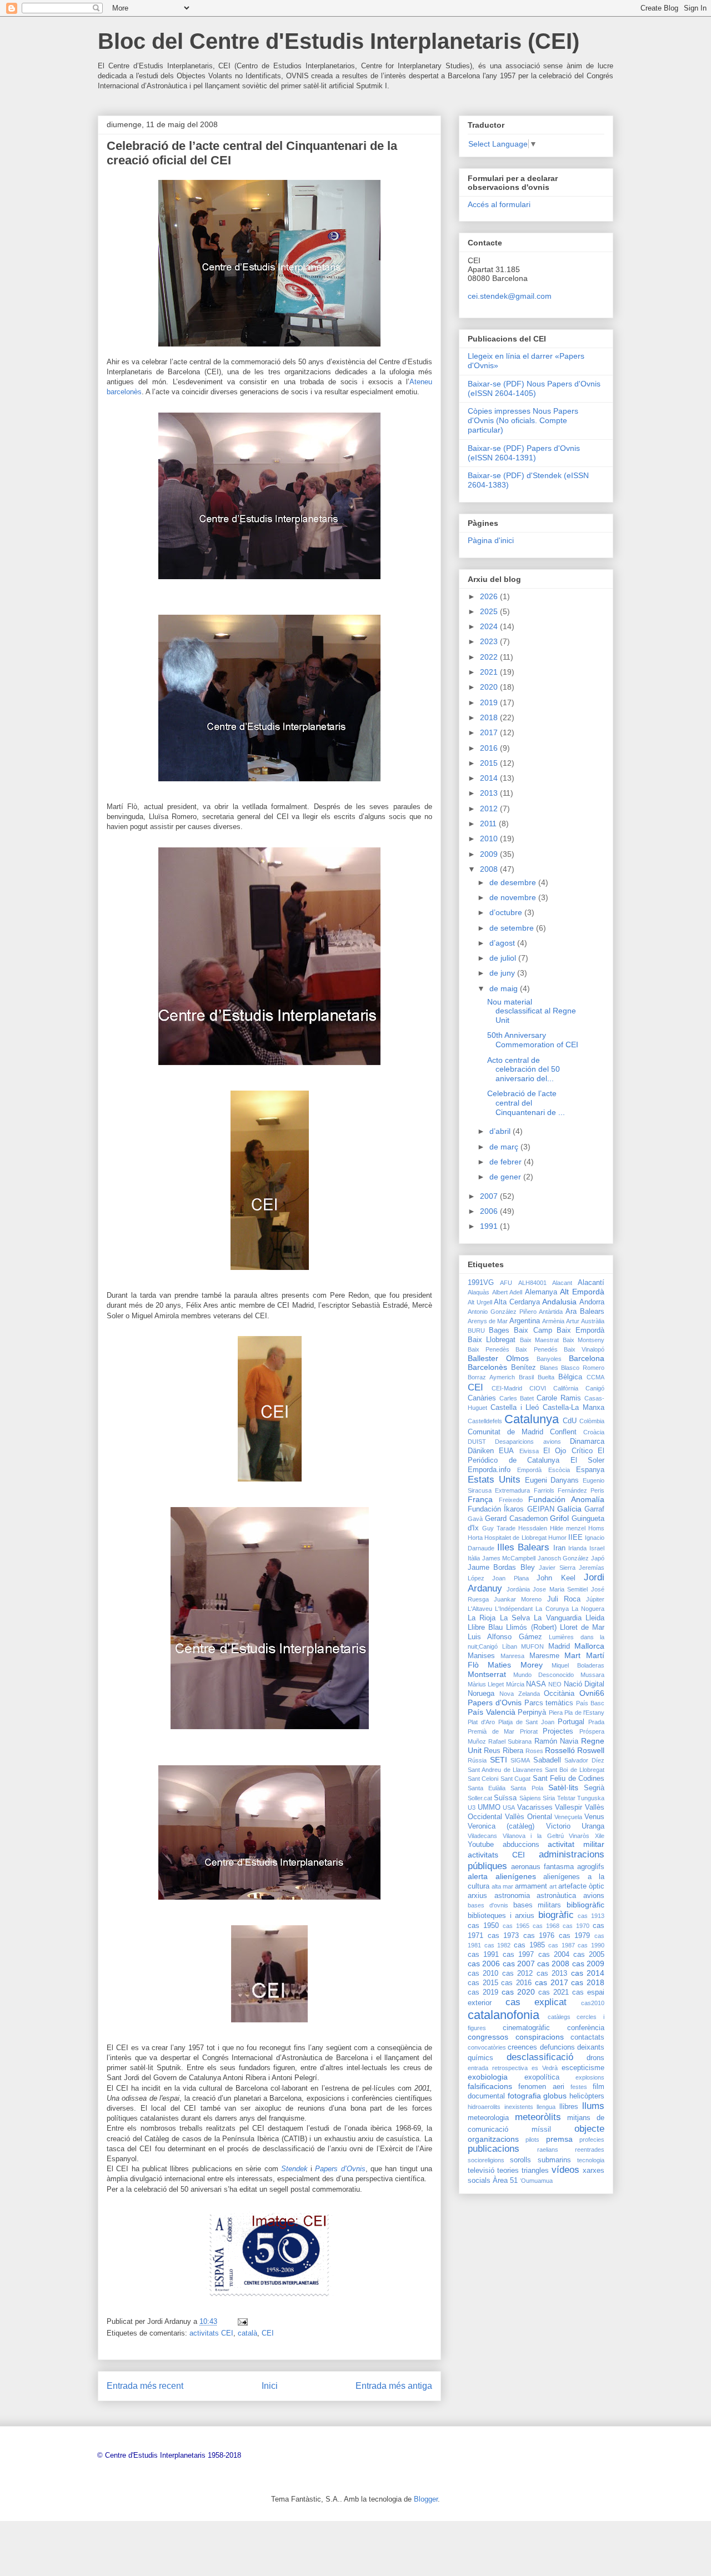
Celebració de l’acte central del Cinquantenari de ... (526, 1103)
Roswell (591, 1750)
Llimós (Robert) (531, 1628)
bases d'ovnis (488, 1905)
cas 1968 (546, 1926)
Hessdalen (533, 1528)
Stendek (294, 2169)
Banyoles (549, 1359)
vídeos (565, 2170)
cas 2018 (588, 1982)
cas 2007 (519, 1964)
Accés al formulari (499, 204)
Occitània (559, 1694)
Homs (596, 1528)
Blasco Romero (583, 1368)
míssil (541, 2130)
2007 (490, 1196)
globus (555, 2096)
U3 (472, 1807)
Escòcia (559, 1470)
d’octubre (507, 912)
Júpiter (595, 1599)
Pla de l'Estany (584, 1713)
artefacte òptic (581, 1886)
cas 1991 (483, 1955)
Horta (475, 1538)
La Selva (515, 1618)
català (247, 2333)
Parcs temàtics (549, 1703)
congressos (488, 2037)
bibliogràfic (585, 1905)
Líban (510, 1646)
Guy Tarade (499, 1528)
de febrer (507, 1162)
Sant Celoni (483, 1779)
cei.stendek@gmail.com (510, 296)
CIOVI (538, 1388)
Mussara (592, 1675)
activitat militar (576, 1844)
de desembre (514, 882)
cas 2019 (483, 1992)
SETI (499, 1760)
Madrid (559, 1646)
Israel (597, 1548)
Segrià (594, 1788)
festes (579, 2087)
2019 (490, 702)
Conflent (563, 1432)
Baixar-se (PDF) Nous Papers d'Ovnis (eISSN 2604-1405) (534, 388)
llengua (546, 2107)
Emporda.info (489, 1470)
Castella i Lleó (515, 1408)
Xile (600, 1836)
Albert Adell (507, 1292)
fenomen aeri (541, 2087)
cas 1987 (562, 1945)
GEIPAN (541, 1509)
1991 (490, 1226)
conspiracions (540, 2037)
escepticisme (583, 2068)
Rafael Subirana (510, 1741)
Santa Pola (527, 1788)
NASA (536, 1684)
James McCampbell (509, 1558)
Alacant (562, 1283)
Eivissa (529, 1451)
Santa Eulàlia (487, 1788)
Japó (598, 1558)
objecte (589, 2129)
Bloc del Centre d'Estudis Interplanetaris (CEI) (339, 41)
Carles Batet (517, 1398)
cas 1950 (483, 1926)
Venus (594, 1817)
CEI (268, 2333)
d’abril (501, 1131)
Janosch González (564, 1558)
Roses (534, 1751)
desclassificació (540, 2057)
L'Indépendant (514, 1609)
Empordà (529, 1470)
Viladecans (482, 1836)
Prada (596, 1722)
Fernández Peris (581, 1490)
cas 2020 (518, 1992)
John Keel (556, 1578)
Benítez (524, 1368)
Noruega (481, 1694)
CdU (570, 1421)
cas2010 (593, 2003)
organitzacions (493, 2139)
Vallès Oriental (529, 1817)
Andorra (592, 1302)
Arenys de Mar (488, 1321)
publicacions (494, 2149)
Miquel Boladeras (578, 1665)
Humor (557, 1538)
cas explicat (536, 2002)
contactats (587, 2037)
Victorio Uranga (575, 1826)
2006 (490, 1211)
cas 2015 (483, 1983)
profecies (592, 2140)
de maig (505, 988)
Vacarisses (535, 1807)
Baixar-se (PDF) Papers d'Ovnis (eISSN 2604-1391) (524, 453)
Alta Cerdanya (517, 1302)
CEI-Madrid (507, 1388)
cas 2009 (588, 1964)
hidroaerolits (484, 2107)
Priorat (529, 1731)
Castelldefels (485, 1421)
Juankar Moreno (518, 1599)
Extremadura (512, 1490)
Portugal (571, 1722)
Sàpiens (530, 1798)
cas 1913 (591, 1916)
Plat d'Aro (481, 1722)
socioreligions (486, 2160)
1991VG (481, 1283)
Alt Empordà (582, 1292)
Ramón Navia (556, 1741)
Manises (481, 1656)
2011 (489, 823)
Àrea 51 (505, 2181)
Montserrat (487, 1674)
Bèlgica (570, 1377)
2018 (490, 717)
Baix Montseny (584, 1340)
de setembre (513, 928)
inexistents (519, 2107)
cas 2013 (552, 1974)
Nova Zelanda (520, 1694)
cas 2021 (554, 1992)
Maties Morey (515, 1665)
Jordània (518, 1589)
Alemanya (541, 1292)
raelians (548, 2150)
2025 (490, 611)
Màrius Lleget (486, 1684)
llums (593, 2106)
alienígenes (516, 1876)
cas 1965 (516, 1926)
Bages (499, 1330)
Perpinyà (532, 1713)
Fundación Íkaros (496, 1509)
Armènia (553, 1321)
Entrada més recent (145, 2386)
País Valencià (492, 1712)
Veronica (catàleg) (501, 1826)
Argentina (525, 1321)
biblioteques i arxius (501, 1916)
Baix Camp (533, 1330)
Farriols (544, 1490)
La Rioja (482, 1618)
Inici (270, 2386)
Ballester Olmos (498, 1358)
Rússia (477, 1760)
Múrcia (515, 1684)
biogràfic (556, 1915)
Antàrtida (551, 1312)
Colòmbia (592, 1421)
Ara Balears (585, 1312)
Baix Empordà (580, 1330)
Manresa (512, 1656)
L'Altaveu (480, 1609)
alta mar (502, 1886)
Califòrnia (566, 1388)
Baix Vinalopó (584, 1349)
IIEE (575, 1538)
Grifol (559, 1518)
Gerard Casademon (516, 1519)
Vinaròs (579, 1836)
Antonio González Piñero (502, 1312)
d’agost (503, 943)
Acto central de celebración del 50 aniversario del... (524, 1069)
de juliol (504, 958)
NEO (555, 1684)
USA (509, 1807)
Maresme (544, 1656)
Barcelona (587, 1358)
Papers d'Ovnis (495, 1703)
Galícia (569, 1509)
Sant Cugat (515, 1779)
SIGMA (520, 1760)
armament (531, 1886)
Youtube (481, 1845)
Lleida (595, 1618)
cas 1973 (504, 1936)
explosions (590, 2077)
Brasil (526, 1377)
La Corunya (552, 1609)
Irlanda (577, 1548)
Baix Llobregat (492, 1340)
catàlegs (559, 2017)
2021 (490, 672)
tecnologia (591, 2160)
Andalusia (559, 1302)
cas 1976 (539, 1936)
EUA (506, 1451)
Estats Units (494, 1480)
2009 (490, 854)
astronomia (512, 1896)
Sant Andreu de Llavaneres (505, 1770)
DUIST (477, 1442)
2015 (490, 763)
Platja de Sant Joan (527, 1722)
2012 (490, 809)
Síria (549, 1798)
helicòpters (587, 2096)
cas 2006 (484, 1964)
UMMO (489, 1807)
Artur (573, 1321)
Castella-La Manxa (574, 1408)
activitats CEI (211, 2333)
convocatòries (487, 2047)
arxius (477, 1896)
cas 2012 (517, 1974)
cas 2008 (553, 1964)
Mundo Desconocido (544, 1675)
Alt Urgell (480, 1302)
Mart (572, 1655)
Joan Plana (510, 1578)
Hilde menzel (568, 1528)
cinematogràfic (526, 2028)
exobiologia (488, 2077)
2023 (490, 641)
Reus (492, 1751)
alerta (478, 1876)
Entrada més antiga (394, 2386)
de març (505, 1147)
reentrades (590, 2150)
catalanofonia (504, 2015)
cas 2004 (554, 1955)
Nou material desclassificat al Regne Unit (532, 1011)
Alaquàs (479, 1292)
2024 (490, 626)
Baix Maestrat (539, 1340)
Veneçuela (568, 1817)
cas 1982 (498, 1945)
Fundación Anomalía (566, 1499)
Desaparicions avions (528, 1442)
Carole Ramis (559, 1398)
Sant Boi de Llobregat (575, 1770)
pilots (532, 2140)
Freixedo (511, 1500)
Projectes (558, 1731)
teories (508, 2171)
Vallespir (569, 1807)
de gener (506, 1177)
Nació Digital (584, 1684)
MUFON (532, 1646)
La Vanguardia (557, 1618)
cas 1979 (575, 1936)
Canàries (482, 1398)
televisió (481, 2171)
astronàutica (556, 1896)
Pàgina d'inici (491, 540)
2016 (490, 748)
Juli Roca (564, 1599)
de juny (503, 973)
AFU (506, 1283)
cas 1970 (576, 1926)
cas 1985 (529, 1945)
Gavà (475, 1519)
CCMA (595, 1377)
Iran (559, 1548)
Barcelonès (487, 1367)
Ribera (513, 1751)
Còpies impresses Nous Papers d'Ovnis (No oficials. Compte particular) (523, 420)
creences (522, 2047)
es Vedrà (545, 2068)
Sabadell (547, 1760)
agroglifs (591, 1867)
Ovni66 (592, 1693)
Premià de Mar (491, 1731)
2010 (490, 838)
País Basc (590, 1703)
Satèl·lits (563, 1787)
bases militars (537, 1905)
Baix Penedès (489, 1349)
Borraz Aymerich (491, 1377)
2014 (490, 778)
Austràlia (593, 1321)
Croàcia (594, 1432)
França (480, 1499)
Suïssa (505, 1798)
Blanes (549, 1368)
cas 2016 (516, 1983)
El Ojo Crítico (568, 1451)
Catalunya (532, 1419)
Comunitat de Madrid (505, 1432)
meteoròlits (538, 2117)
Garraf (594, 1509)
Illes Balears (524, 1547)
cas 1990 (591, 1945)
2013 (490, 793)
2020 (490, 687)
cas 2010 (483, 1974)
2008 (490, 869)
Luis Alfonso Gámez (505, 1637)
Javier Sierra (557, 1568)
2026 (490, 596)
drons (595, 2058)
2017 (490, 732)
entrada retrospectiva (498, 2068)
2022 (490, 657)
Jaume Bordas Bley (501, 1568)
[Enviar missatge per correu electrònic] (242, 2321)
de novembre (514, 897)
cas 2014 (588, 1973)
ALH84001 (532, 1283)
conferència (586, 2028)
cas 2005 (589, 1955)
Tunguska (591, 1798)
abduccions (521, 1845)
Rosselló (560, 1750)
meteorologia (488, 2118)
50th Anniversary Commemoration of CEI (533, 1040)
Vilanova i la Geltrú (533, 1836)
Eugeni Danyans (552, 1480)
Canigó (595, 1388)
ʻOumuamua (536, 2181)
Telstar (566, 1798)
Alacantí (591, 1283)
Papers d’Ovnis (340, 2169)
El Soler (588, 1460)
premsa (559, 2139)
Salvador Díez (584, 1760)
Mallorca (589, 1646)
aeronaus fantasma (542, 1867)
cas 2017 (552, 1982)
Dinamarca (587, 1442)
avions (594, 1896)
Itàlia (474, 1558)
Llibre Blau (485, 1628)
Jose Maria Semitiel (560, 1589)
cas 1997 (518, 1955)
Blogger (426, 2499)
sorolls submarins (540, 2160)
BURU (476, 1330)
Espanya (590, 1470)
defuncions (557, 2047)
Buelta (546, 1377)
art (553, 1886)
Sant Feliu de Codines (569, 1779)
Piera (556, 1713)
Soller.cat (480, 1798)
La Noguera (588, 1609)
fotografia (524, 2096)
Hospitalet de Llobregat (515, 1538)
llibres (569, 2107)
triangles (535, 2171)
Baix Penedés (536, 1349)
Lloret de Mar (582, 1628)
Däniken (481, 1451)
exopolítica (542, 2077)
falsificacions (490, 2086)
